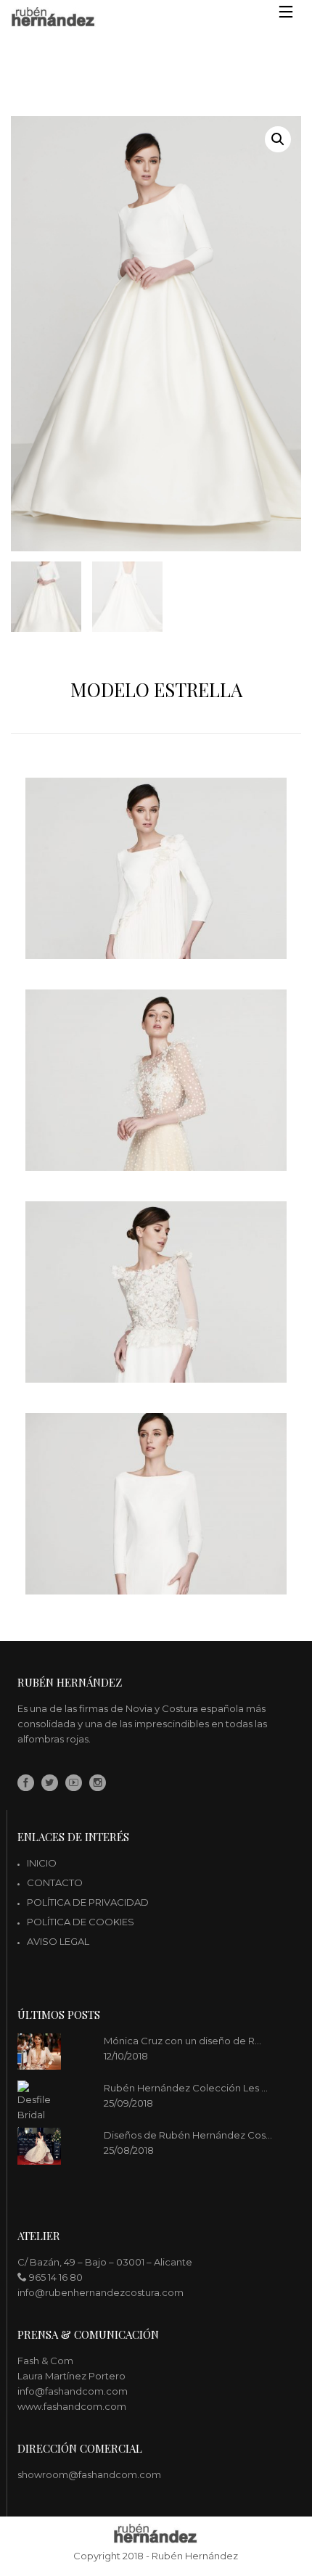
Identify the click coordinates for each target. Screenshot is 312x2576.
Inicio (42, 1863)
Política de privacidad (88, 1902)
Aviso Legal (58, 1941)
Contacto (55, 1882)
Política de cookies (81, 1922)
